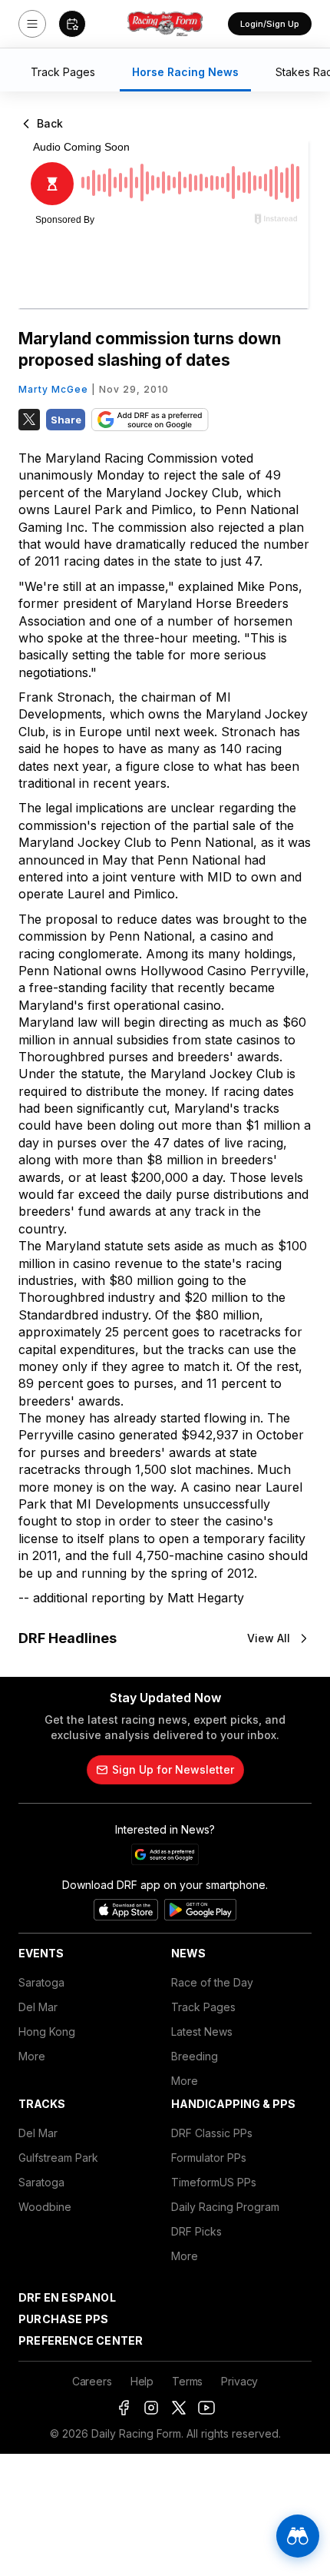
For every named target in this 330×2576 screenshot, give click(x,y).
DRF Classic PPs (212, 2133)
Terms (187, 2381)
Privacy (239, 2381)
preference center (81, 2340)
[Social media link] (124, 2408)
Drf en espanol (67, 2297)
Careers (92, 2381)
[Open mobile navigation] (32, 24)
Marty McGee (53, 389)
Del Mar (38, 2007)
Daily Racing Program (225, 2207)
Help (142, 2381)
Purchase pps (63, 2319)
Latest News (202, 2032)
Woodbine (45, 2207)
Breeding (195, 2056)
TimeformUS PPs (214, 2182)
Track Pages (203, 2007)
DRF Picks (196, 2231)
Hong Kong (47, 2032)
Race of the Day (212, 1982)
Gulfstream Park (58, 2158)
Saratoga (41, 1982)
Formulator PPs (209, 2158)
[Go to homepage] (165, 24)
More (32, 2056)
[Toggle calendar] (72, 24)
